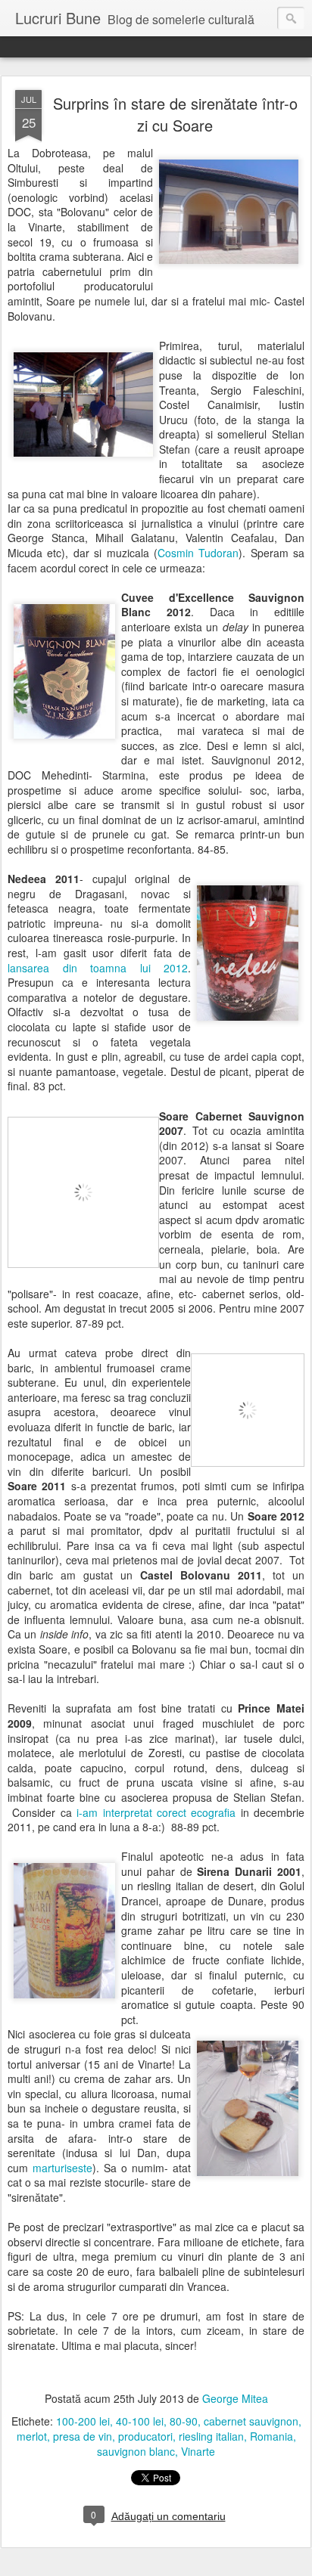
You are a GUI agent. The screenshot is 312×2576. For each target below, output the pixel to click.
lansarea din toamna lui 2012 (98, 968)
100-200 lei (83, 2421)
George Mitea (235, 2398)
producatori (145, 2436)
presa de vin (83, 2436)
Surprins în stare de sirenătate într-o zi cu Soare (175, 114)
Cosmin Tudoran (198, 553)
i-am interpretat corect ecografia (156, 1812)
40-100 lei (140, 2421)
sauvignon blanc (136, 2451)
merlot (32, 2436)
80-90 (184, 2421)
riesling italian (211, 2436)
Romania (271, 2436)
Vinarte (198, 2451)
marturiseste (62, 2168)
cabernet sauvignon (251, 2421)
